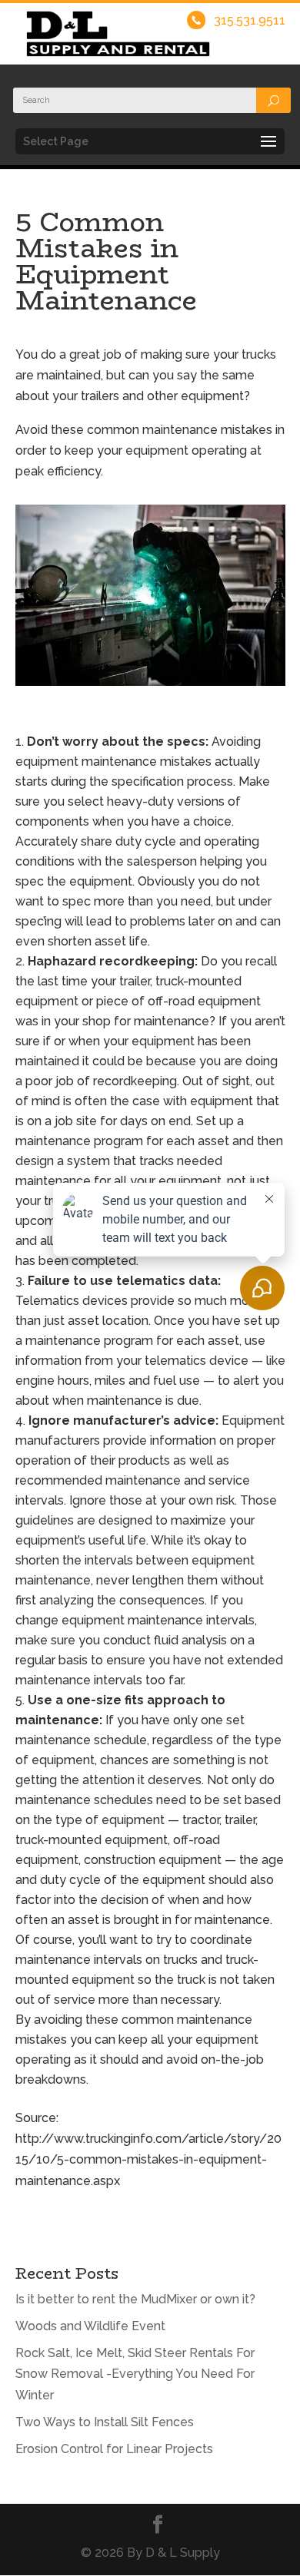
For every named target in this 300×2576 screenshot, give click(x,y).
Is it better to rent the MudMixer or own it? (135, 2299)
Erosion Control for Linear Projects (114, 2449)
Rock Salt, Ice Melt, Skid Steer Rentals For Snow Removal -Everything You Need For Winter (135, 2374)
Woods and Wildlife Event (90, 2326)
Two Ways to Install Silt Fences (105, 2422)
